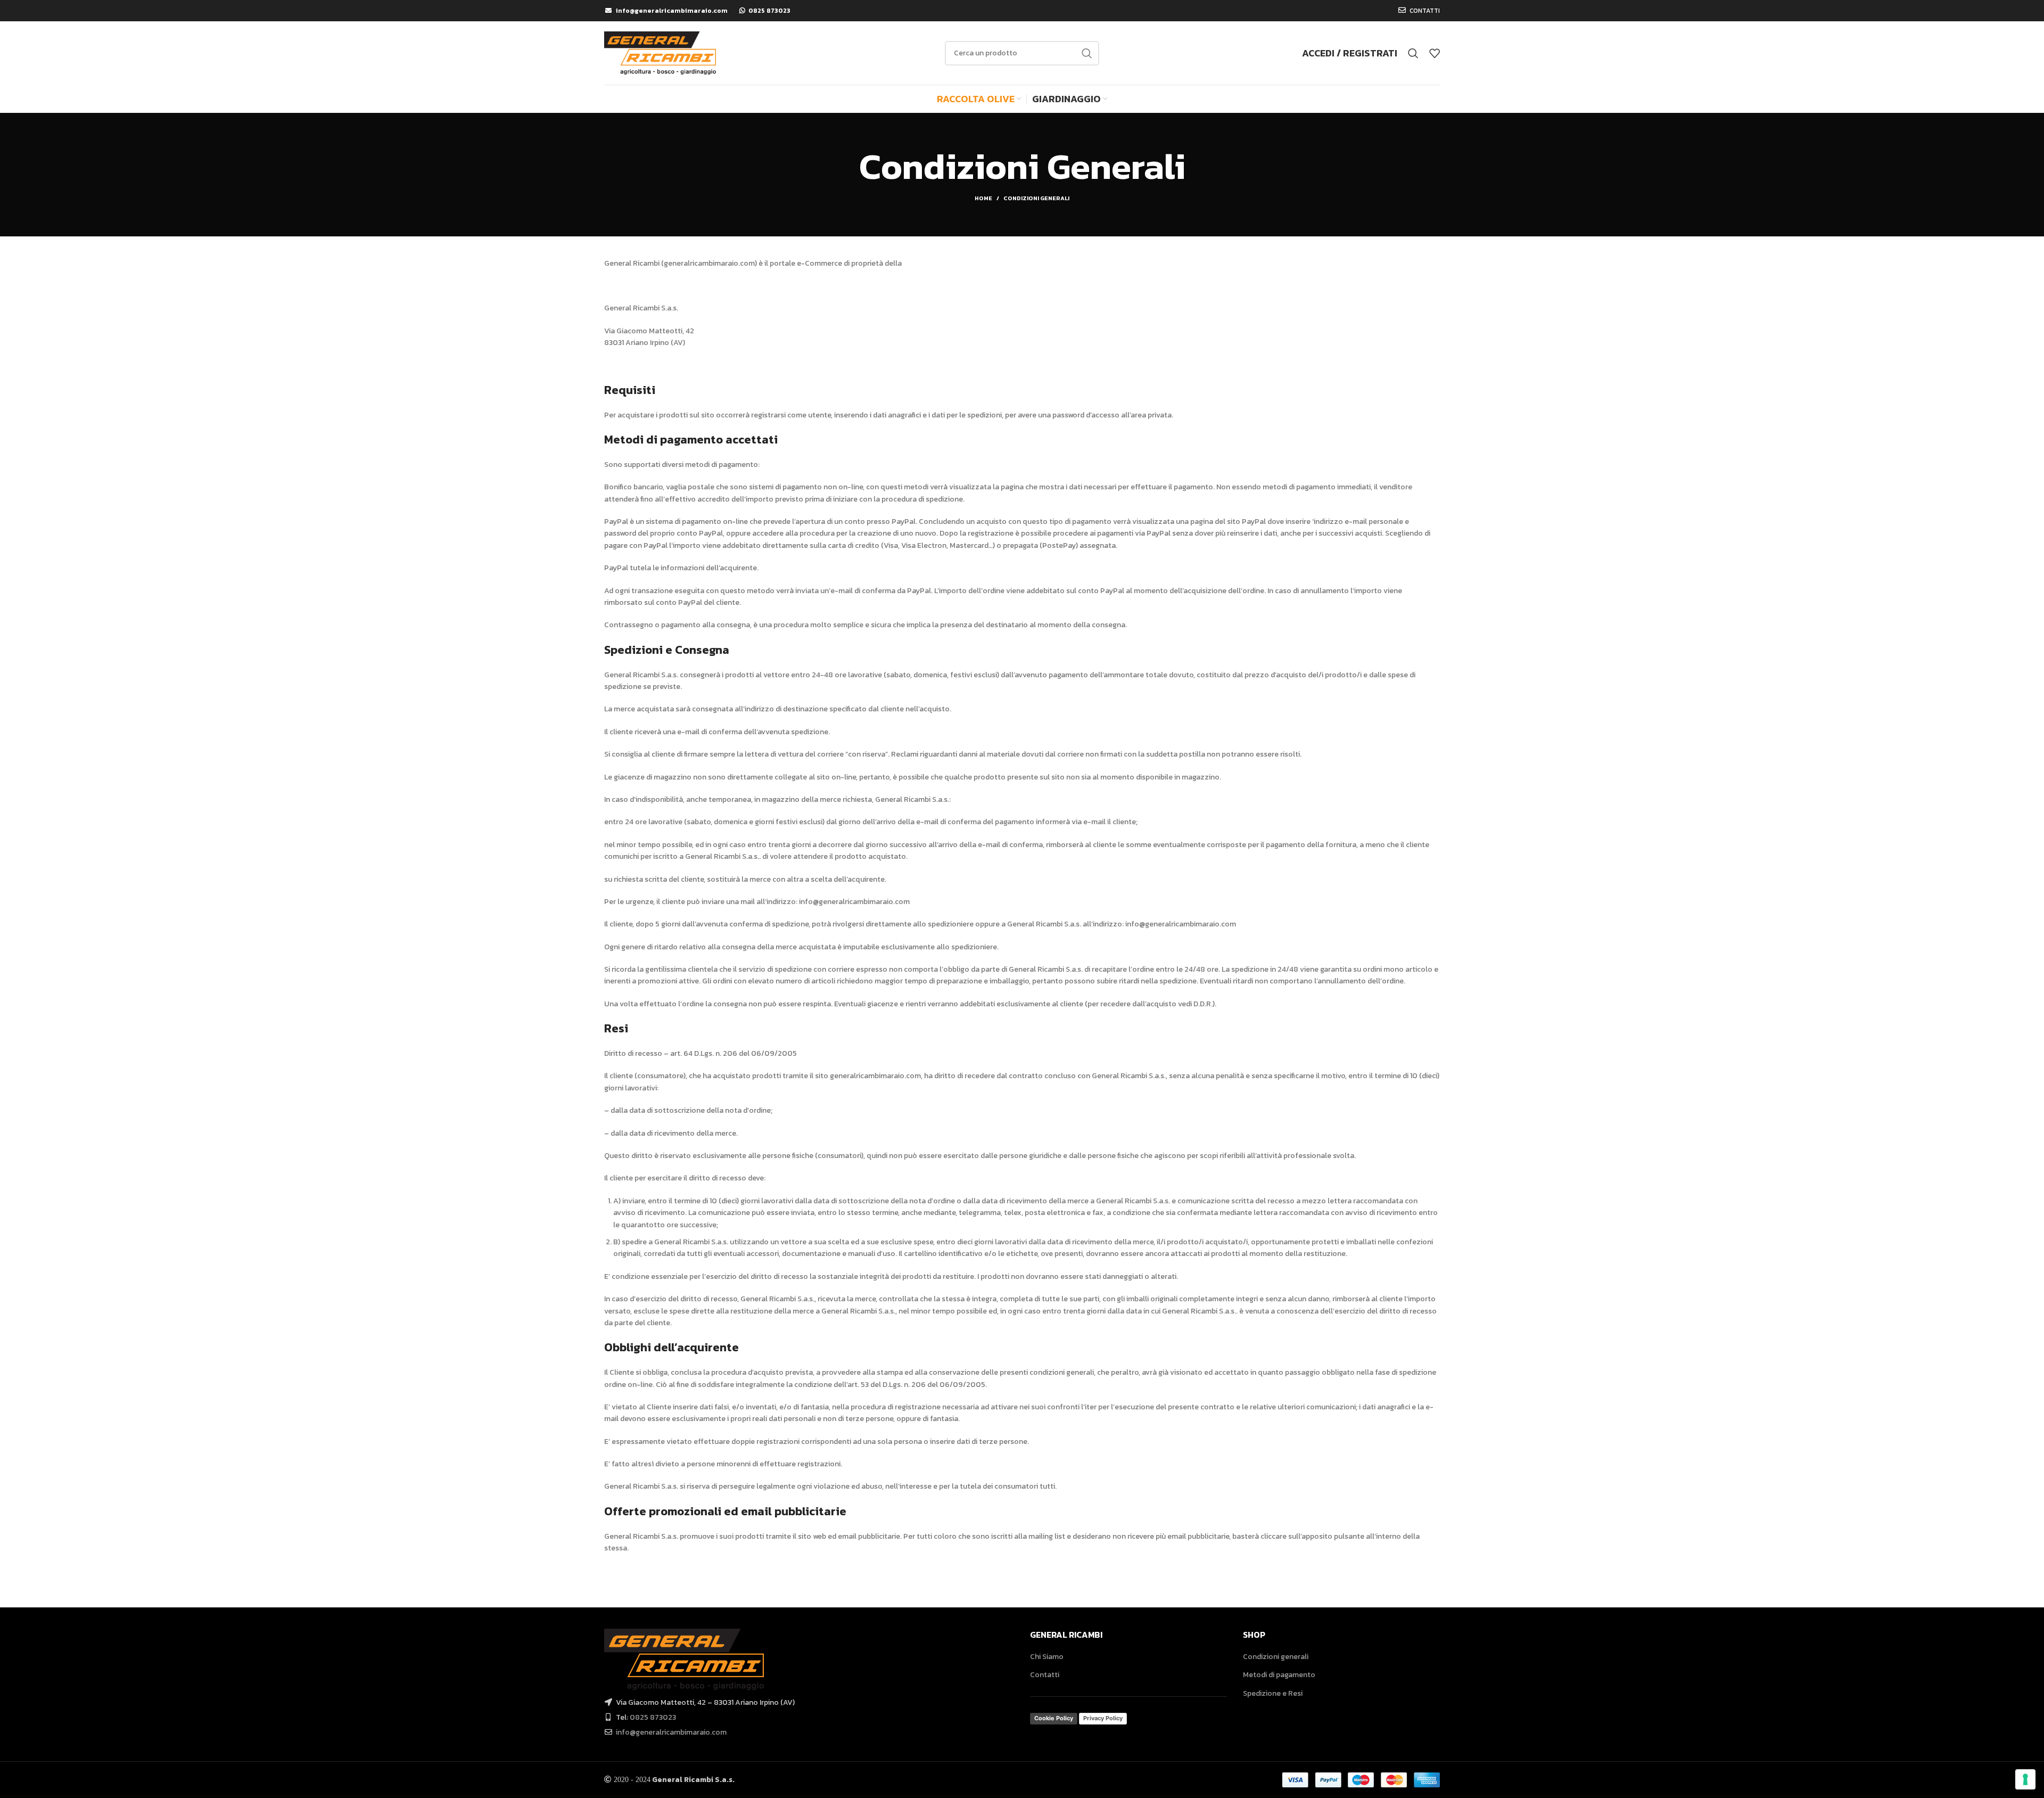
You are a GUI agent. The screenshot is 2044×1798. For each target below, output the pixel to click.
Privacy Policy (1103, 1718)
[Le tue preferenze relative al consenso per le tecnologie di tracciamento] (2025, 1779)
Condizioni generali (1276, 1657)
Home (983, 198)
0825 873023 (653, 1717)
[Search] (1413, 53)
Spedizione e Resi (1273, 1693)
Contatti (1045, 1675)
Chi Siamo (1047, 1657)
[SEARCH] (1087, 53)
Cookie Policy (1054, 1718)
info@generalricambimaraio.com (671, 1732)
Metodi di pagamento (1279, 1675)
